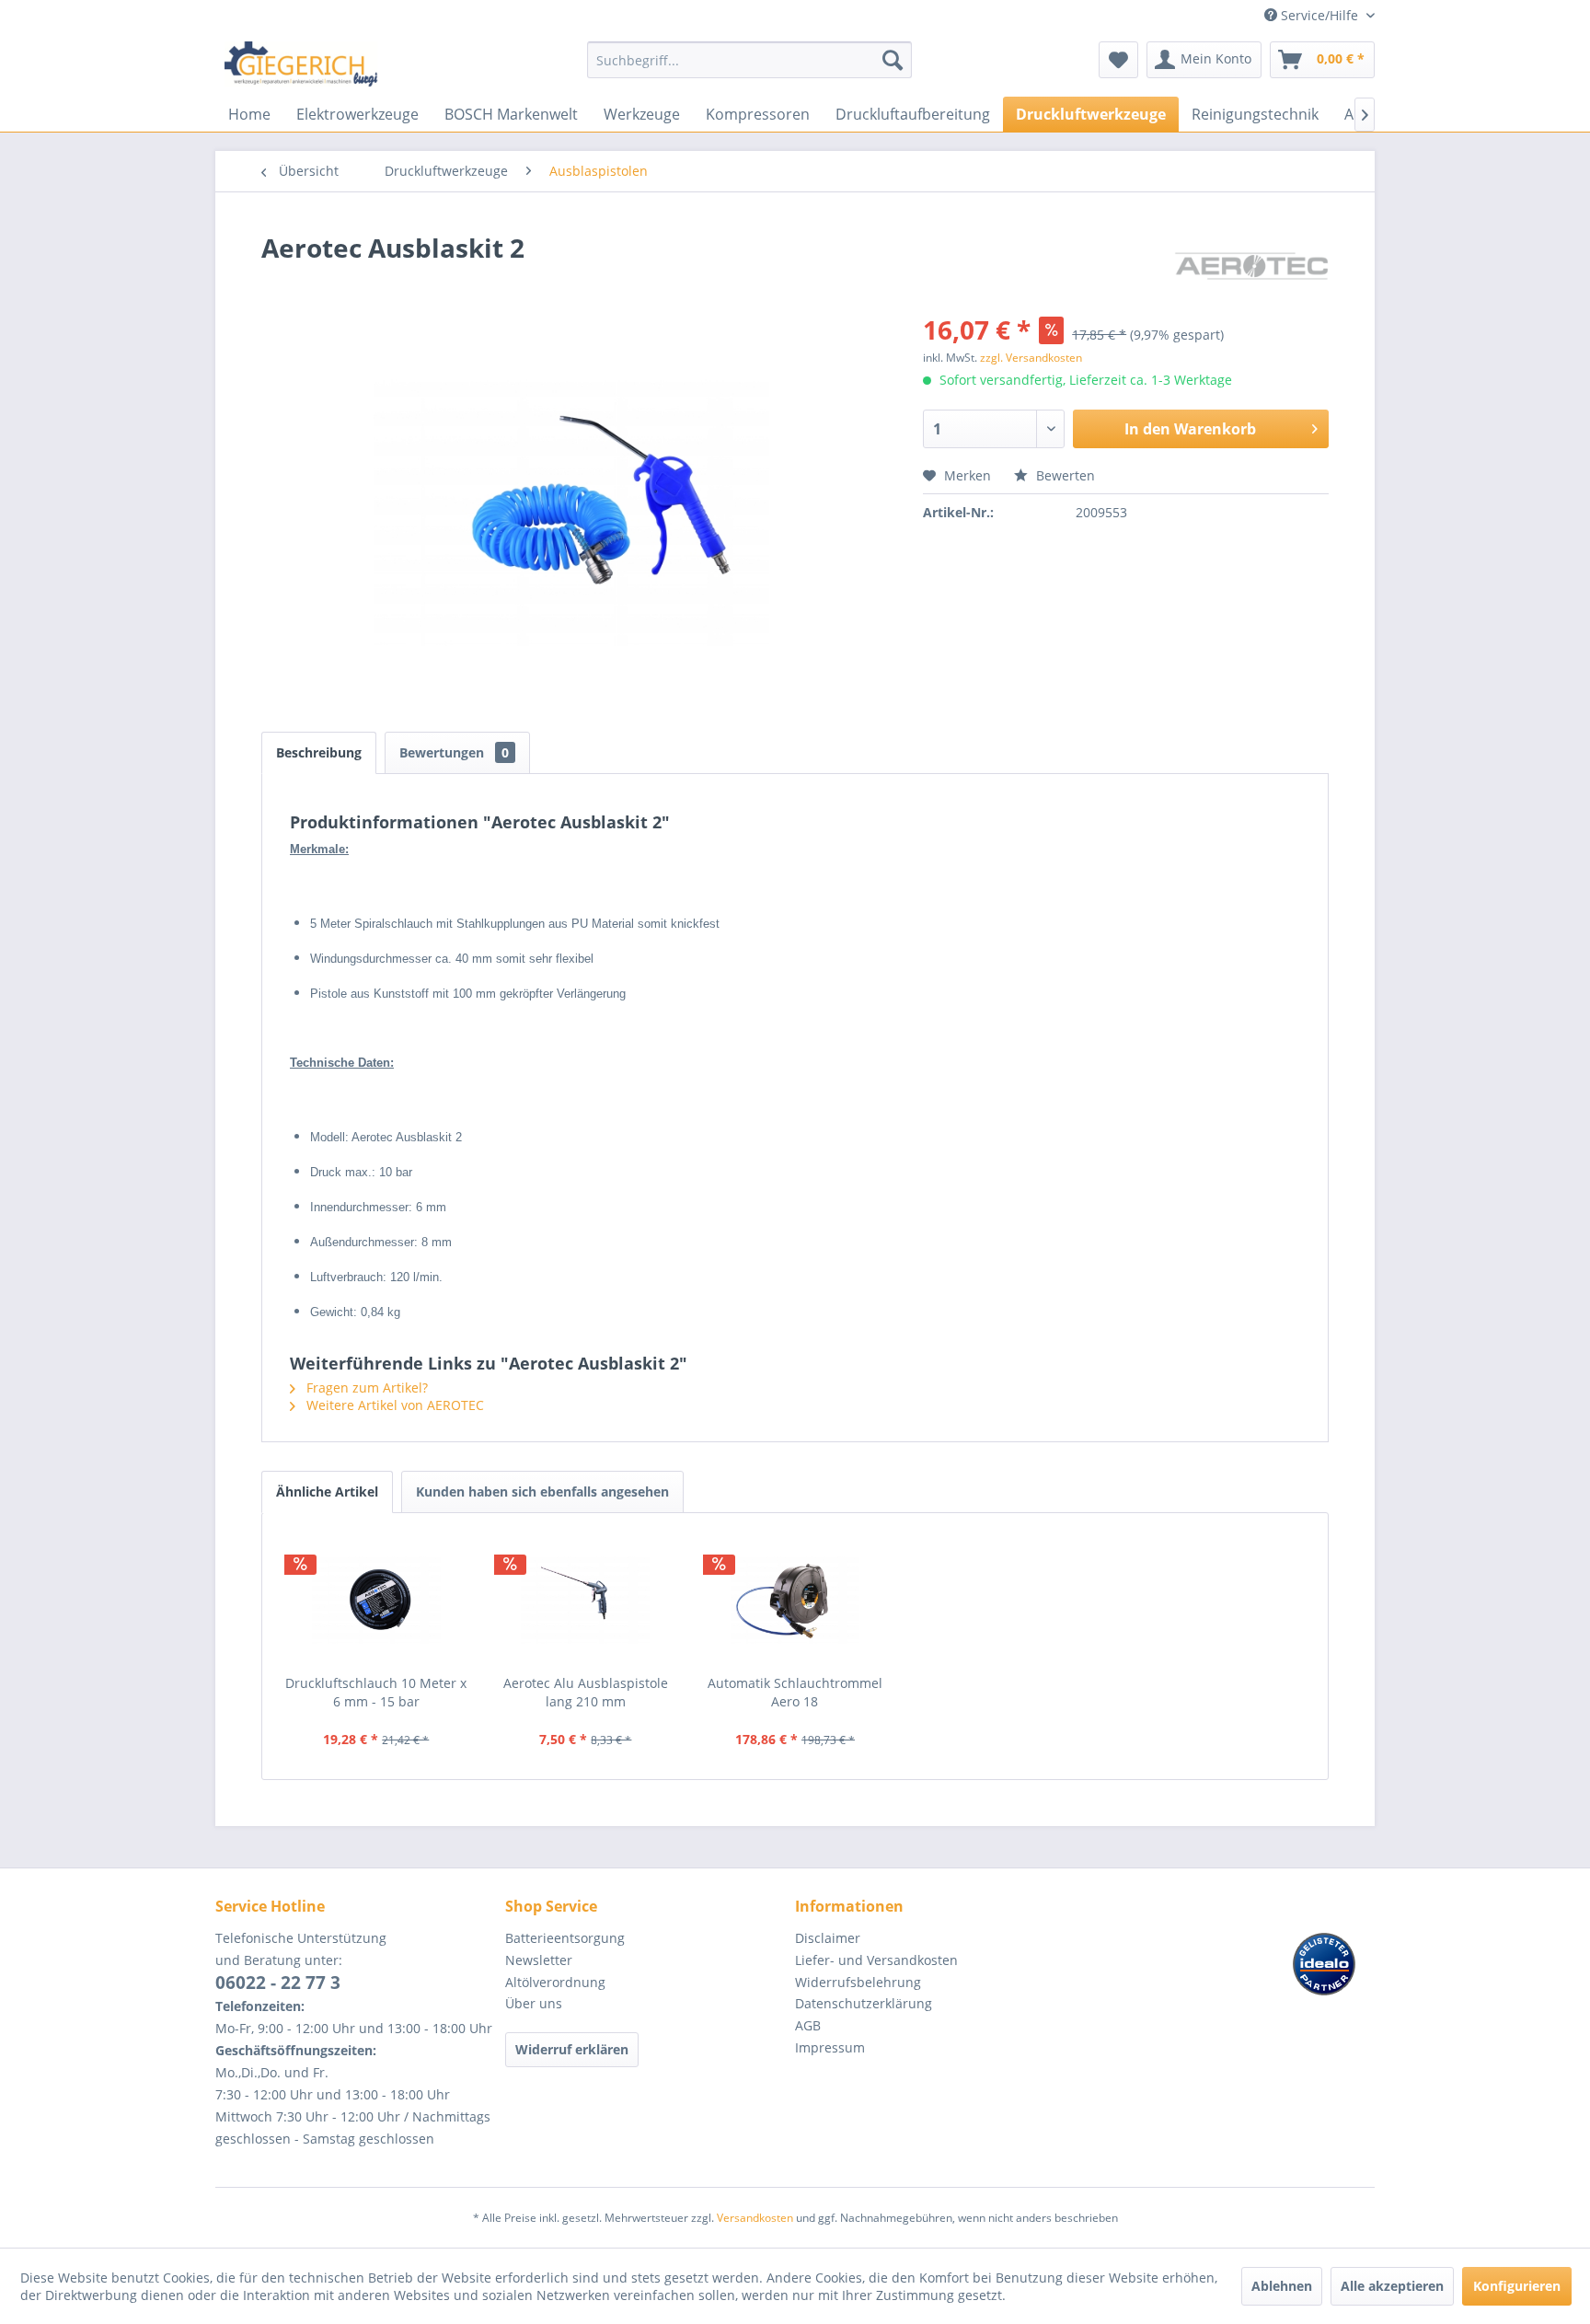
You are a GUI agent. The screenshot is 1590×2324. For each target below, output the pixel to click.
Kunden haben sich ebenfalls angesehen (542, 1492)
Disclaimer (828, 1938)
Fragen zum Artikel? (365, 1387)
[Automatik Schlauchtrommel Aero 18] (795, 1601)
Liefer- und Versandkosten (876, 1960)
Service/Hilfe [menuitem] (1319, 15)
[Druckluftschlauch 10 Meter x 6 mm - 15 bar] (376, 1601)
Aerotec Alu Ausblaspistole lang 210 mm (586, 1692)
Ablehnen (1282, 2286)
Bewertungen (454, 752)
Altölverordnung (555, 1982)
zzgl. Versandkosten (1031, 358)
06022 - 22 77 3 (278, 1983)
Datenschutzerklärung (864, 2003)
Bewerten (1064, 475)
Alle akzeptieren (1392, 2286)
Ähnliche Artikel (327, 1492)
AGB (808, 2025)
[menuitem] (749, 69)
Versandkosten (755, 2218)
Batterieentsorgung (565, 1938)
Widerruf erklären (572, 2049)
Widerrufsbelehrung (858, 1982)
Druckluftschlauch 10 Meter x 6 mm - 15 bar (376, 1692)
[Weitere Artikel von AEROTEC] (1251, 266)
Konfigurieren (1517, 2286)
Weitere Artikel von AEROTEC (393, 1405)
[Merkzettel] (1118, 60)
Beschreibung (319, 752)
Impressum (830, 2047)
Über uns (534, 2003)
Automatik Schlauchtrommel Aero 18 (795, 1692)
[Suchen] (893, 60)
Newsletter (539, 1960)
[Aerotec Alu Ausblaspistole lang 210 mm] (586, 1601)
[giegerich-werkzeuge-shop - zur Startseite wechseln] (302, 64)
